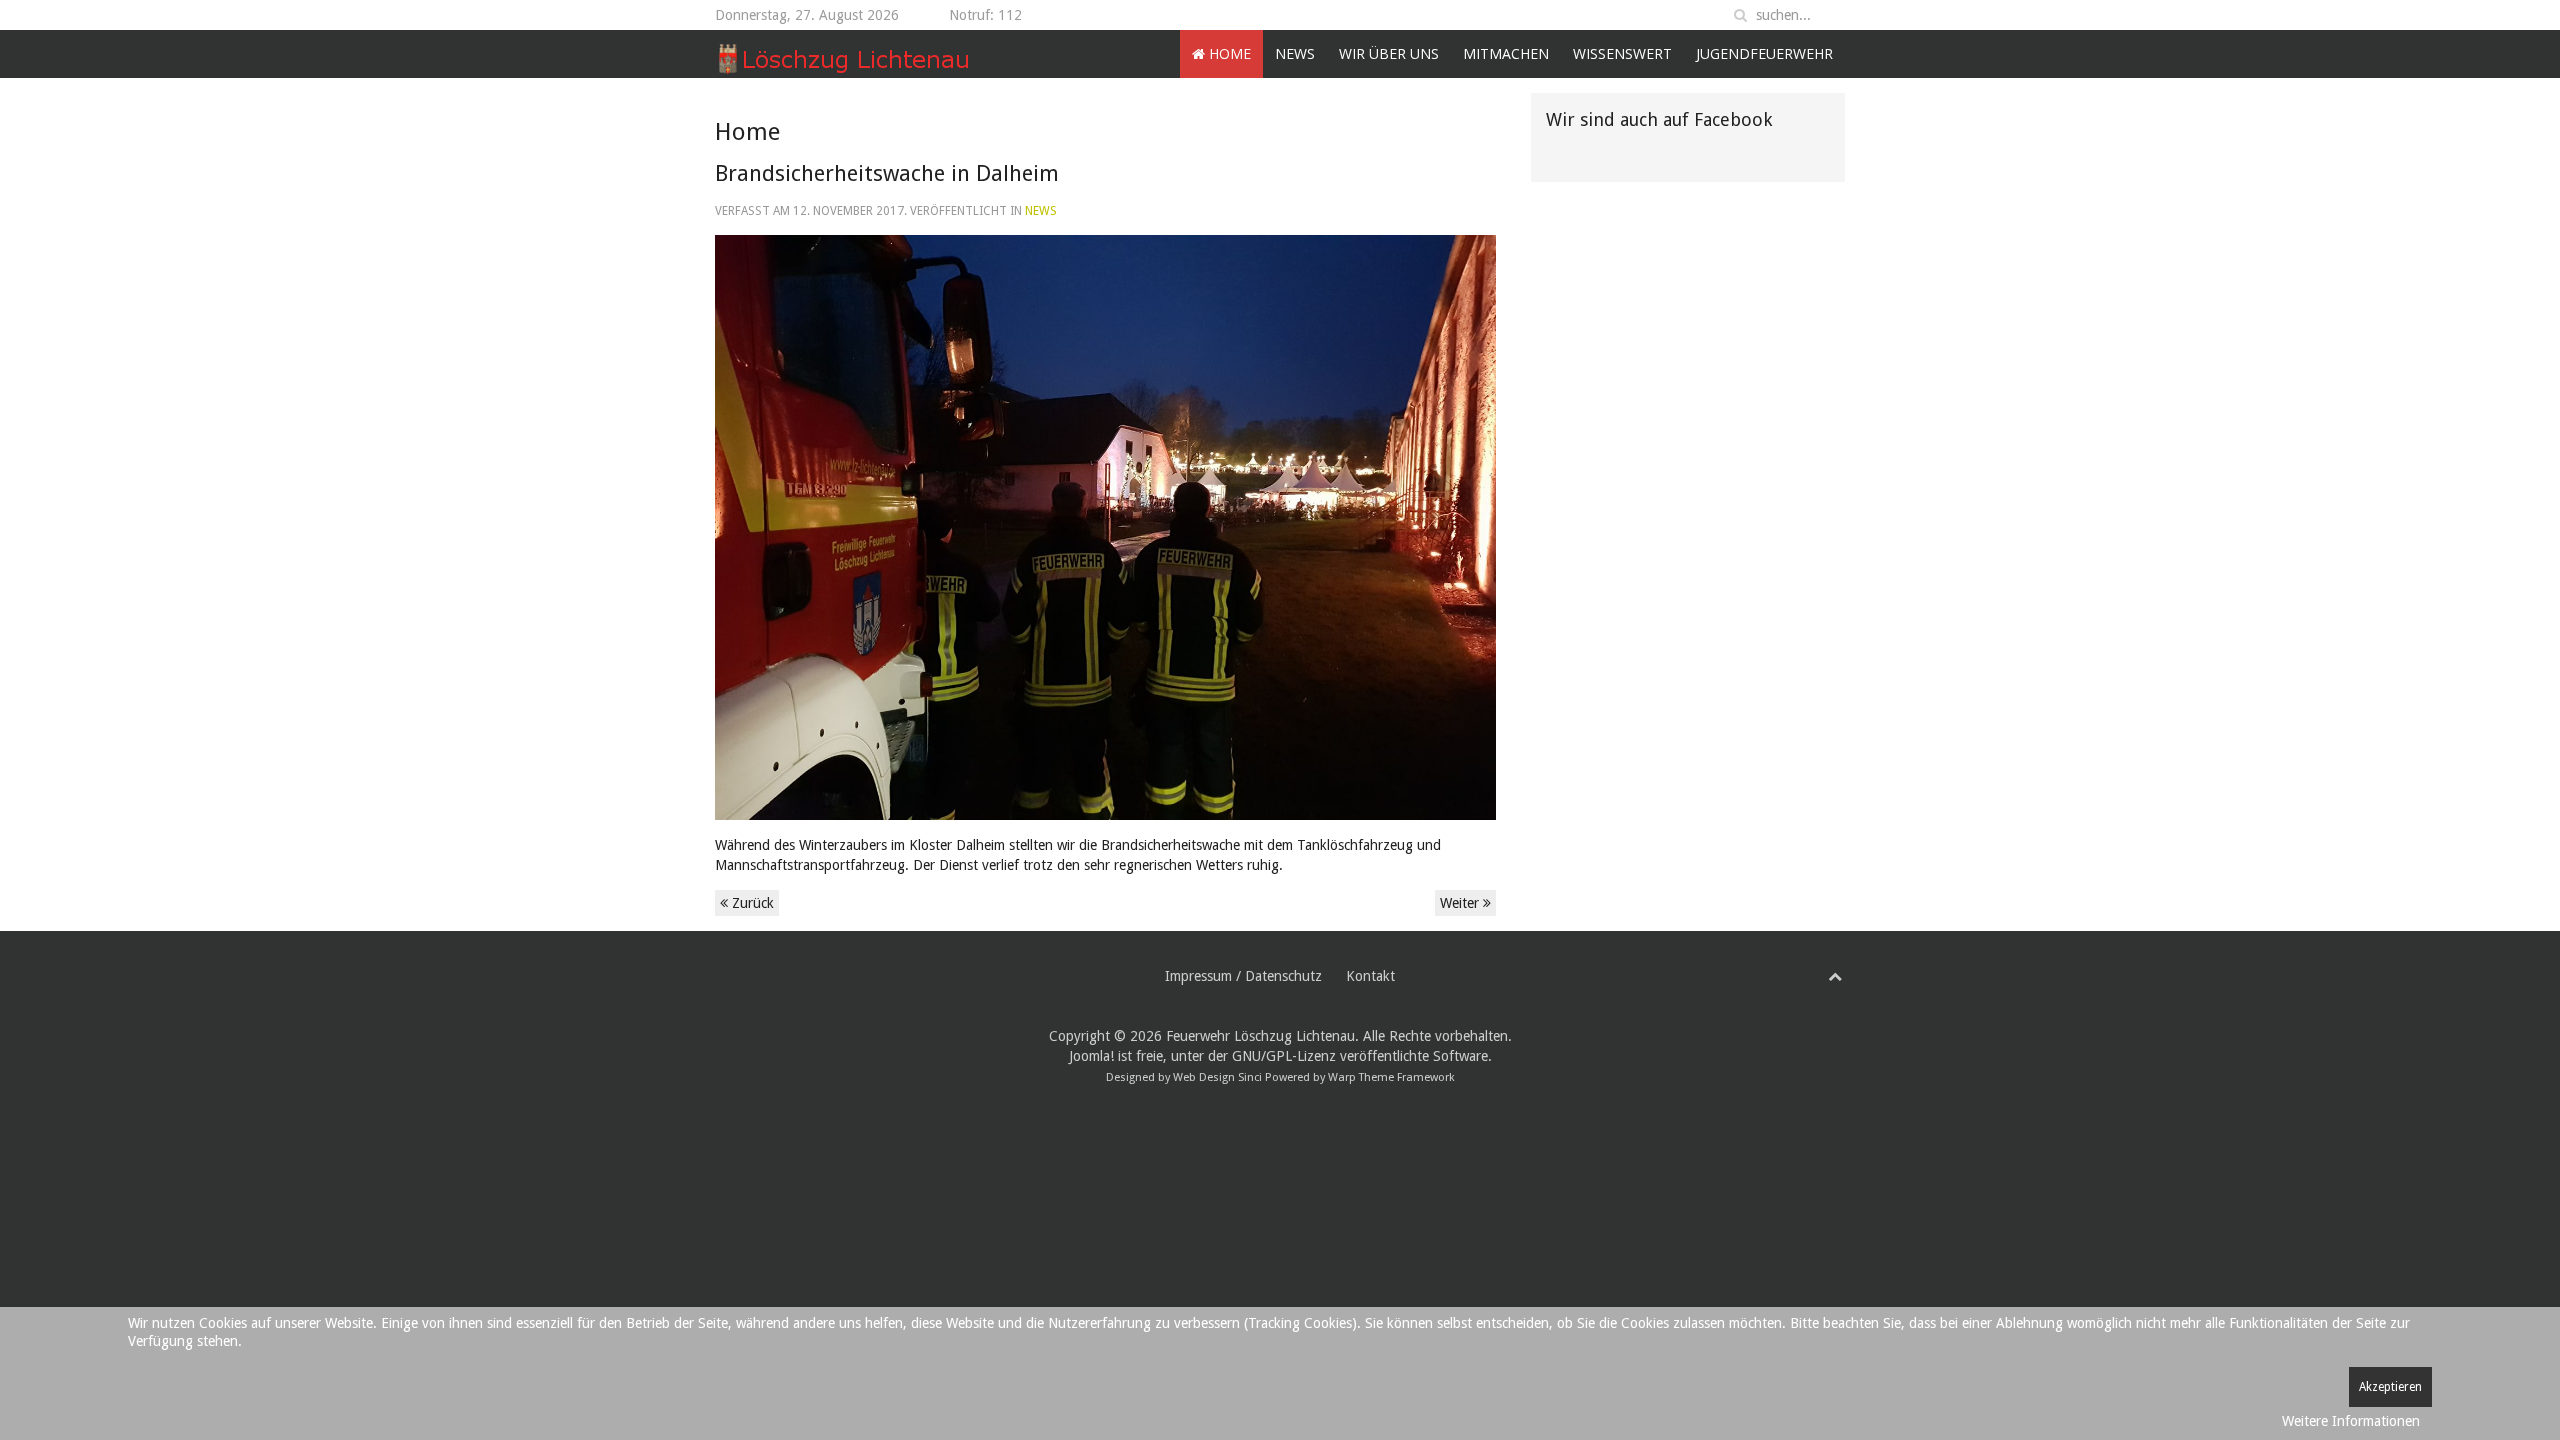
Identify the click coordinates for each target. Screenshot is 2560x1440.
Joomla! (1091, 1056)
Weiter (1461, 903)
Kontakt (1370, 976)
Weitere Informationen (2351, 1421)
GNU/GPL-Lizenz (1284, 1056)
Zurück (751, 903)
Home (1228, 53)
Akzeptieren (2390, 1387)
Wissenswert (1622, 53)
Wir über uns (1389, 53)
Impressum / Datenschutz (1243, 976)
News (1295, 53)
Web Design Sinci (1217, 1077)
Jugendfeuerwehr (1764, 53)
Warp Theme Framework (1391, 1077)
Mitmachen (1506, 53)
